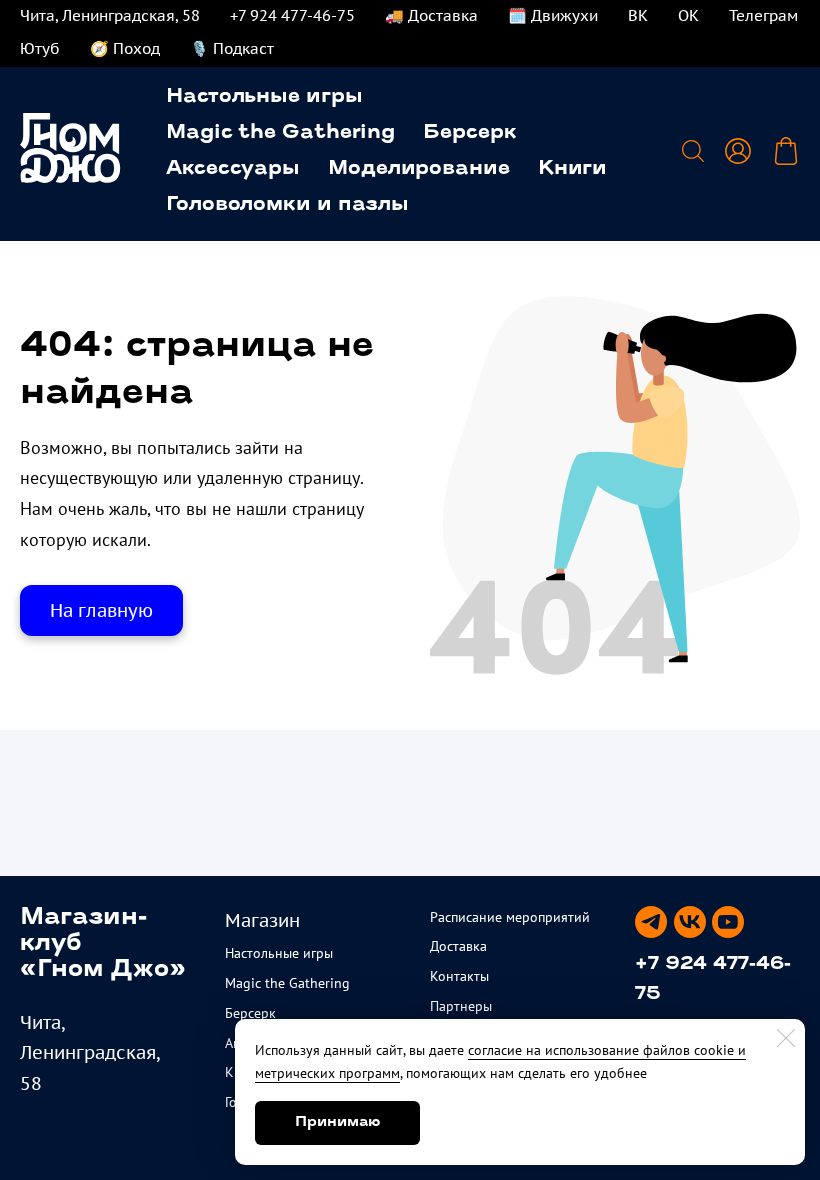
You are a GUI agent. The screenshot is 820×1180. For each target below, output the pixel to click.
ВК (638, 15)
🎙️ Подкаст (232, 48)
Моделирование (419, 169)
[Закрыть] (786, 1038)
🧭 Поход (125, 48)
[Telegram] (651, 922)
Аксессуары (233, 169)
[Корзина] (786, 151)
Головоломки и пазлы (287, 205)
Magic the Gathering (280, 133)
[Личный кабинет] (738, 151)
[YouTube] (728, 922)
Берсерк (469, 133)
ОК (688, 15)
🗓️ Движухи (553, 15)
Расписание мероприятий (510, 917)
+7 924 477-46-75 (292, 15)
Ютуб (40, 48)
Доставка (458, 946)
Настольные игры (264, 97)
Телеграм (763, 15)
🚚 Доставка (431, 15)
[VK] (690, 922)
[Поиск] (693, 151)
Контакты (459, 976)
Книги (573, 169)
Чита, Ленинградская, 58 (110, 15)
